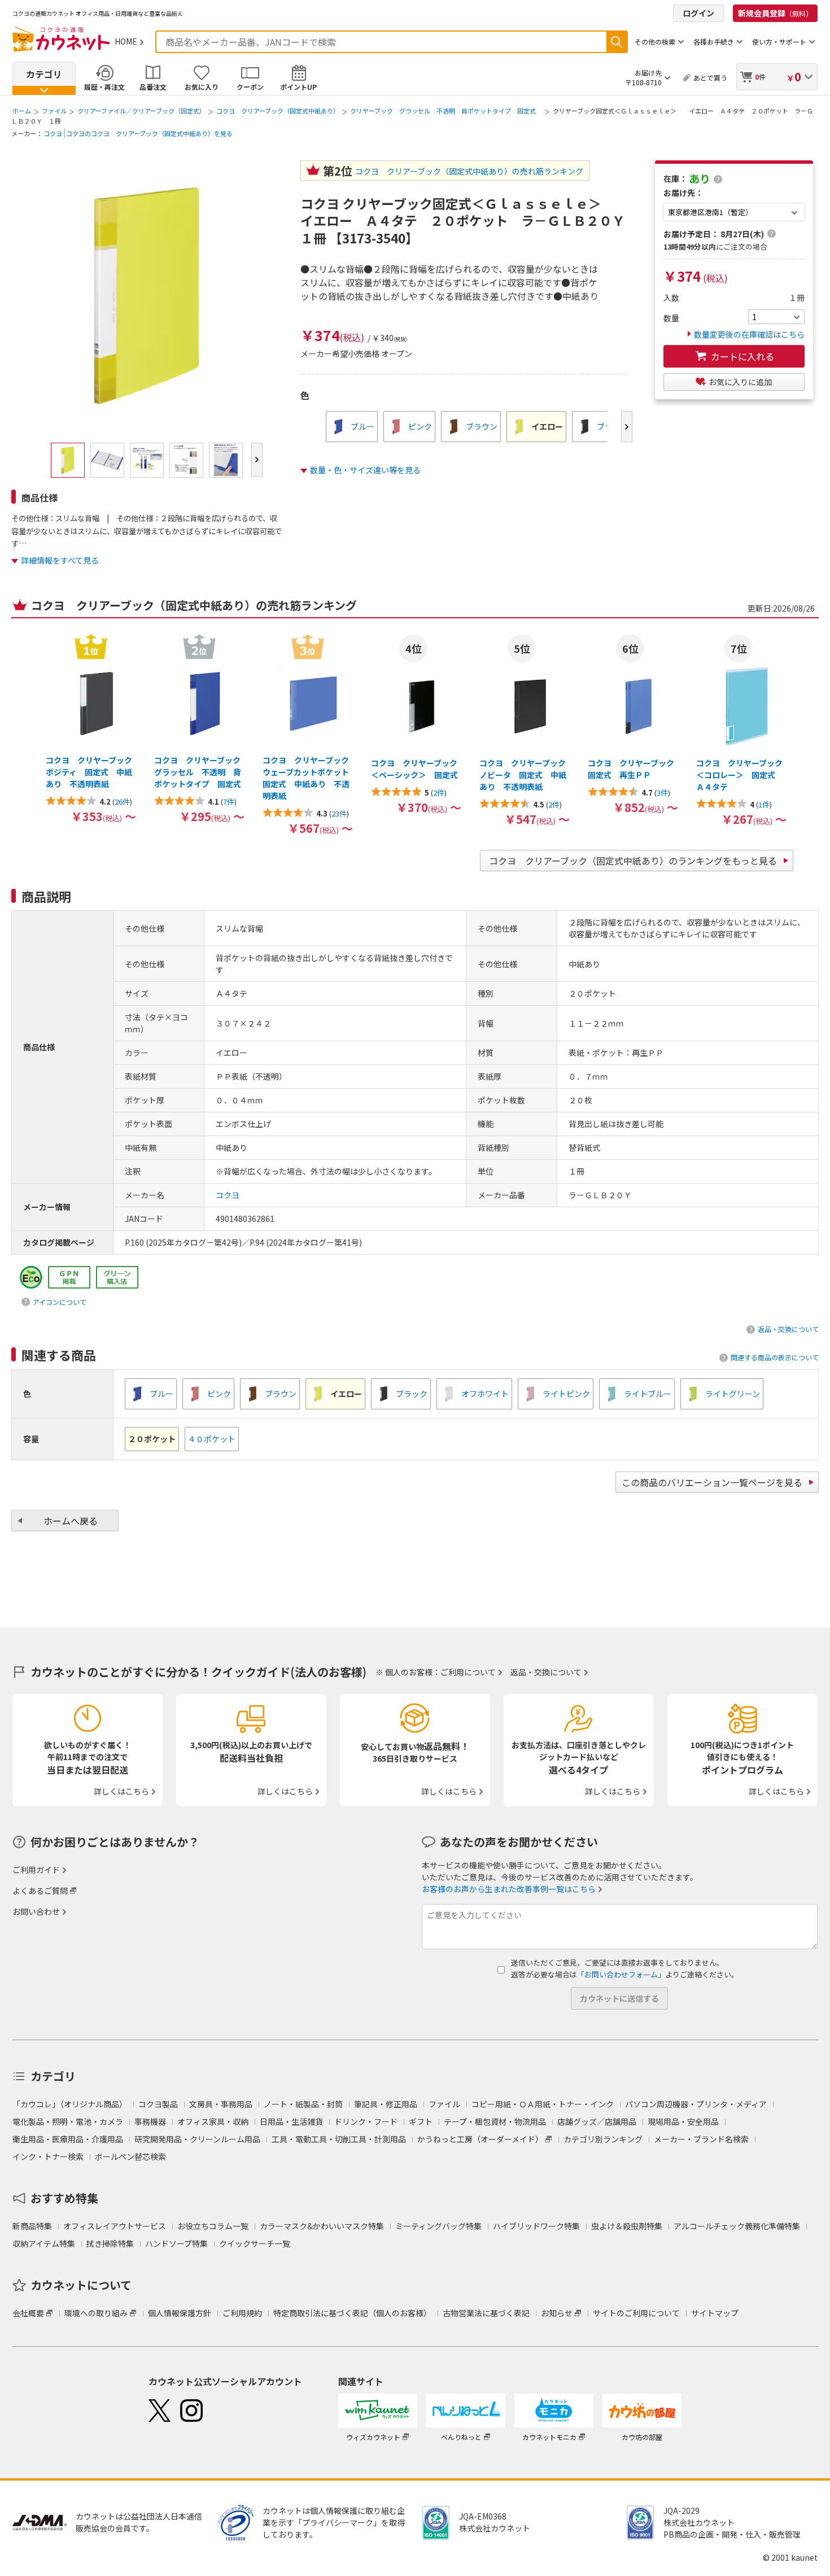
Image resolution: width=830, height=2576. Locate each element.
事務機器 (150, 2121)
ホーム (22, 111)
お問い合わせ (36, 1911)
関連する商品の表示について (775, 1357)
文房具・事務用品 (221, 2104)
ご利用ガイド (36, 1870)
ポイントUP (298, 87)
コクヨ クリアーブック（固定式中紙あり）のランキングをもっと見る (633, 861)
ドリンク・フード (366, 2121)
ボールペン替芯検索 (130, 2156)
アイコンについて (60, 1302)
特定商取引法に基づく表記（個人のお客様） (352, 2313)
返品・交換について (788, 1329)
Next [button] (627, 427)
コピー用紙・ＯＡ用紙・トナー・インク (543, 2104)
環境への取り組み (96, 2313)
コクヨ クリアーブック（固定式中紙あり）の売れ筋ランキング (469, 171)
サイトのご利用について (636, 2313)
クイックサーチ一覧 (255, 2243)
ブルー (362, 426)
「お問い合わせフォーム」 (621, 1974)
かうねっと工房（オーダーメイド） (480, 2139)
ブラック (412, 1394)
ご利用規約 (242, 2313)
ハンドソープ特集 (176, 2243)
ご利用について (468, 1672)
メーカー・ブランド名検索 (701, 2139)
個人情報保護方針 (180, 2313)
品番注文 (153, 87)
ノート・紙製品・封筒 (303, 2104)
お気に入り (202, 87)
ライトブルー (648, 1394)
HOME (126, 41)
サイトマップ (715, 2313)
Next (257, 460)
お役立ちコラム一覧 (213, 2226)
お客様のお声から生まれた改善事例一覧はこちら (509, 1889)
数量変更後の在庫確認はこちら (749, 334)
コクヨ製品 (158, 2104)
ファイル (54, 111)
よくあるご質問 (40, 1890)
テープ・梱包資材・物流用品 (495, 2121)
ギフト (421, 2121)
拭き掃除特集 (110, 2243)
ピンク (420, 426)
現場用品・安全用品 (683, 2121)
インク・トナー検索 (48, 2156)
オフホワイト (485, 1394)
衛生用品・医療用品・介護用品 (68, 2139)
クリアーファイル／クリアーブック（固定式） (141, 111)
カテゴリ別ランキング (603, 2139)
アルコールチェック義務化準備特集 (737, 2226)
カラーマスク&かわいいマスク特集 (322, 2226)
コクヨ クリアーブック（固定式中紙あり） (278, 111)
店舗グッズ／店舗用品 (597, 2121)
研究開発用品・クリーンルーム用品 (197, 2139)
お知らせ (557, 2313)
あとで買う (710, 78)
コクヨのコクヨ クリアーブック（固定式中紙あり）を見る (149, 133)
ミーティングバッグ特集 (438, 2226)
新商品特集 (32, 2226)
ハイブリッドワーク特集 (536, 2226)
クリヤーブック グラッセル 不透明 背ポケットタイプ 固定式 (446, 111)
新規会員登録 (775, 13)
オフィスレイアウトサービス (115, 2226)
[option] (352, 427)
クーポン (250, 87)
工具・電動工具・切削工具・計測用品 (339, 2139)
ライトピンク (566, 1394)
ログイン (698, 13)
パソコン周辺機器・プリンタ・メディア (696, 2104)
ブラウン (482, 426)
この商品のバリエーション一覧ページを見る (712, 1482)
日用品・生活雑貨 (291, 2121)
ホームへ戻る (71, 1521)
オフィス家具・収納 (213, 2121)
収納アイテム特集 (44, 2243)
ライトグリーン (733, 1394)
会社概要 (28, 2313)
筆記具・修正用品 (386, 2104)
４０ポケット (212, 1439)
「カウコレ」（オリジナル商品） (70, 2104)
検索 (617, 42)
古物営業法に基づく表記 (486, 2313)
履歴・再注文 (104, 87)
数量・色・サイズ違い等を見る (365, 470)
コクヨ (53, 133)
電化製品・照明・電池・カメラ (68, 2121)
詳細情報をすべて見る (60, 560)
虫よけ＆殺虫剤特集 (627, 2226)
